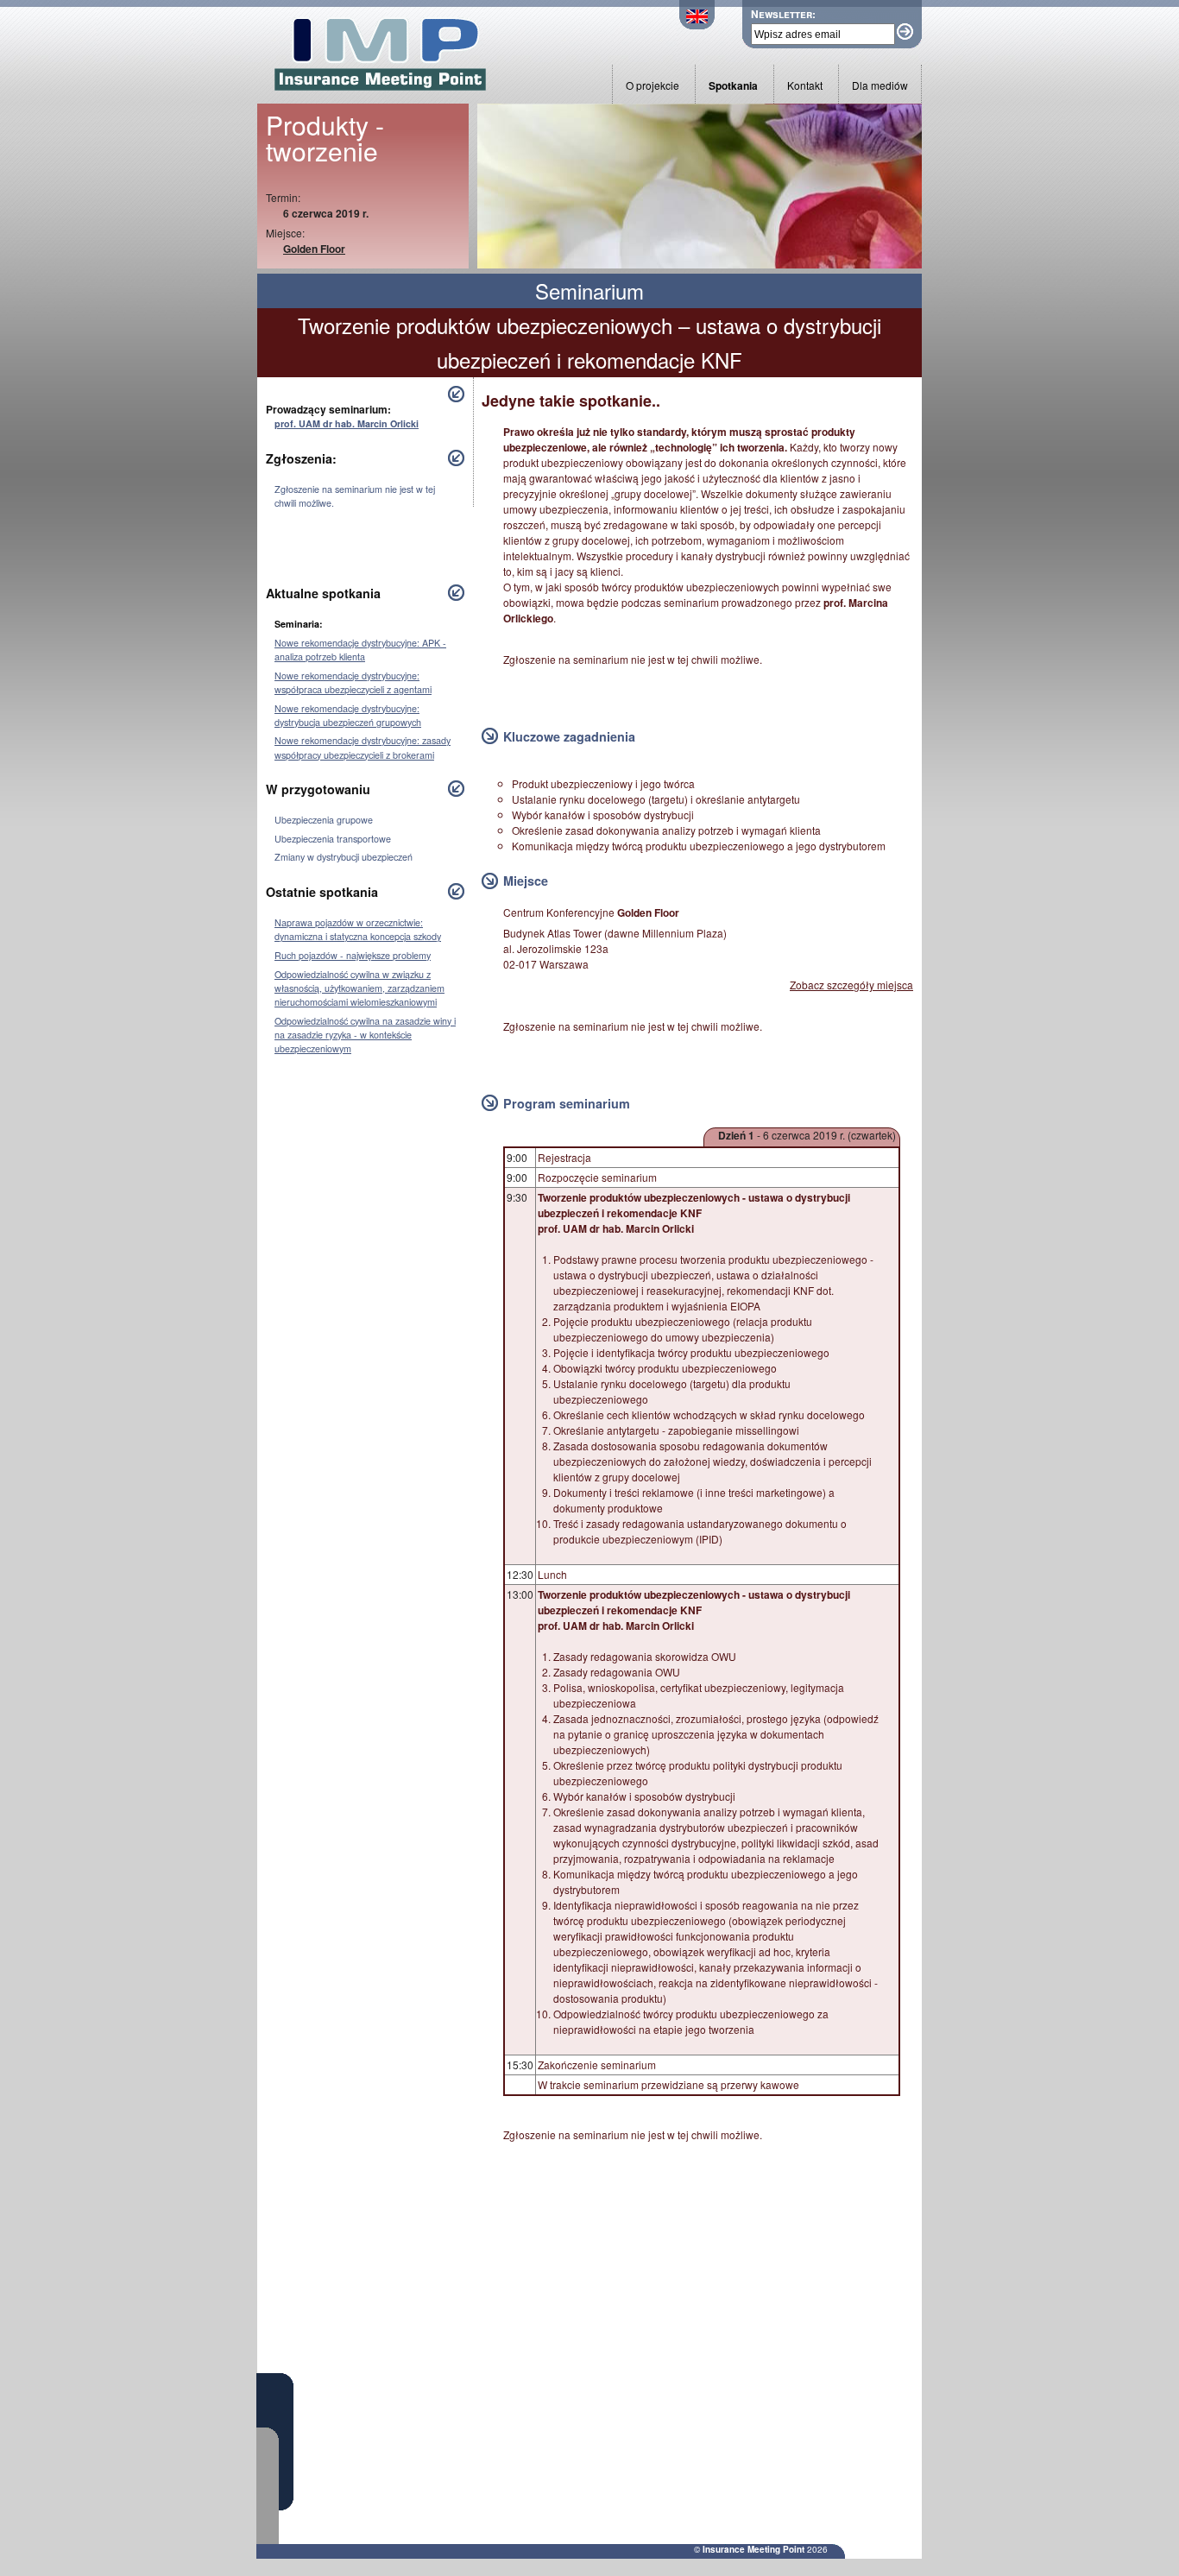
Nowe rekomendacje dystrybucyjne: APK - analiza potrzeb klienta (360, 650)
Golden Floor (314, 249)
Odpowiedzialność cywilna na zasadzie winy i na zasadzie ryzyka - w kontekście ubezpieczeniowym (365, 1035)
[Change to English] (697, 25)
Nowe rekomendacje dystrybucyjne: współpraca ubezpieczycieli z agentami (353, 682)
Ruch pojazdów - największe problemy (353, 955)
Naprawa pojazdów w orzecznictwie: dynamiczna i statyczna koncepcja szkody (358, 929)
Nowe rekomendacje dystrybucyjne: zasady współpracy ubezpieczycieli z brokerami (363, 747)
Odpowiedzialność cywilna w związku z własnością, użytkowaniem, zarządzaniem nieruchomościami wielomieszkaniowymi (359, 988)
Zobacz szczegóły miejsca (851, 985)
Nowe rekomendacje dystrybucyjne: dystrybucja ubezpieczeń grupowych (348, 715)
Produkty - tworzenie (325, 138)
